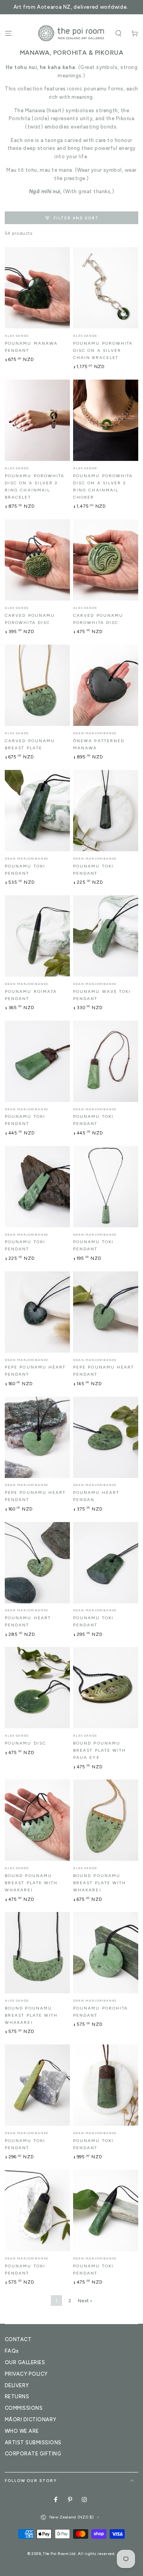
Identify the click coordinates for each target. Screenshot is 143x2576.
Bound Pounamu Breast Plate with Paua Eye (100, 1750)
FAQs (12, 2351)
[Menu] (8, 33)
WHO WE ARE (22, 2431)
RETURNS (17, 2397)
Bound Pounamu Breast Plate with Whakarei (31, 1883)
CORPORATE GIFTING (33, 2454)
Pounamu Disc (25, 1743)
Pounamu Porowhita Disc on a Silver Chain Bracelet (103, 350)
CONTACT (18, 2339)
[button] (118, 33)
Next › (85, 2301)
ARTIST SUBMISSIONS (33, 2443)
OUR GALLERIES (25, 2362)
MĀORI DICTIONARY (31, 2420)
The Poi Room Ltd (59, 2554)
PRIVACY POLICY (26, 2374)
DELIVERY (17, 2385)
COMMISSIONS (24, 2408)
